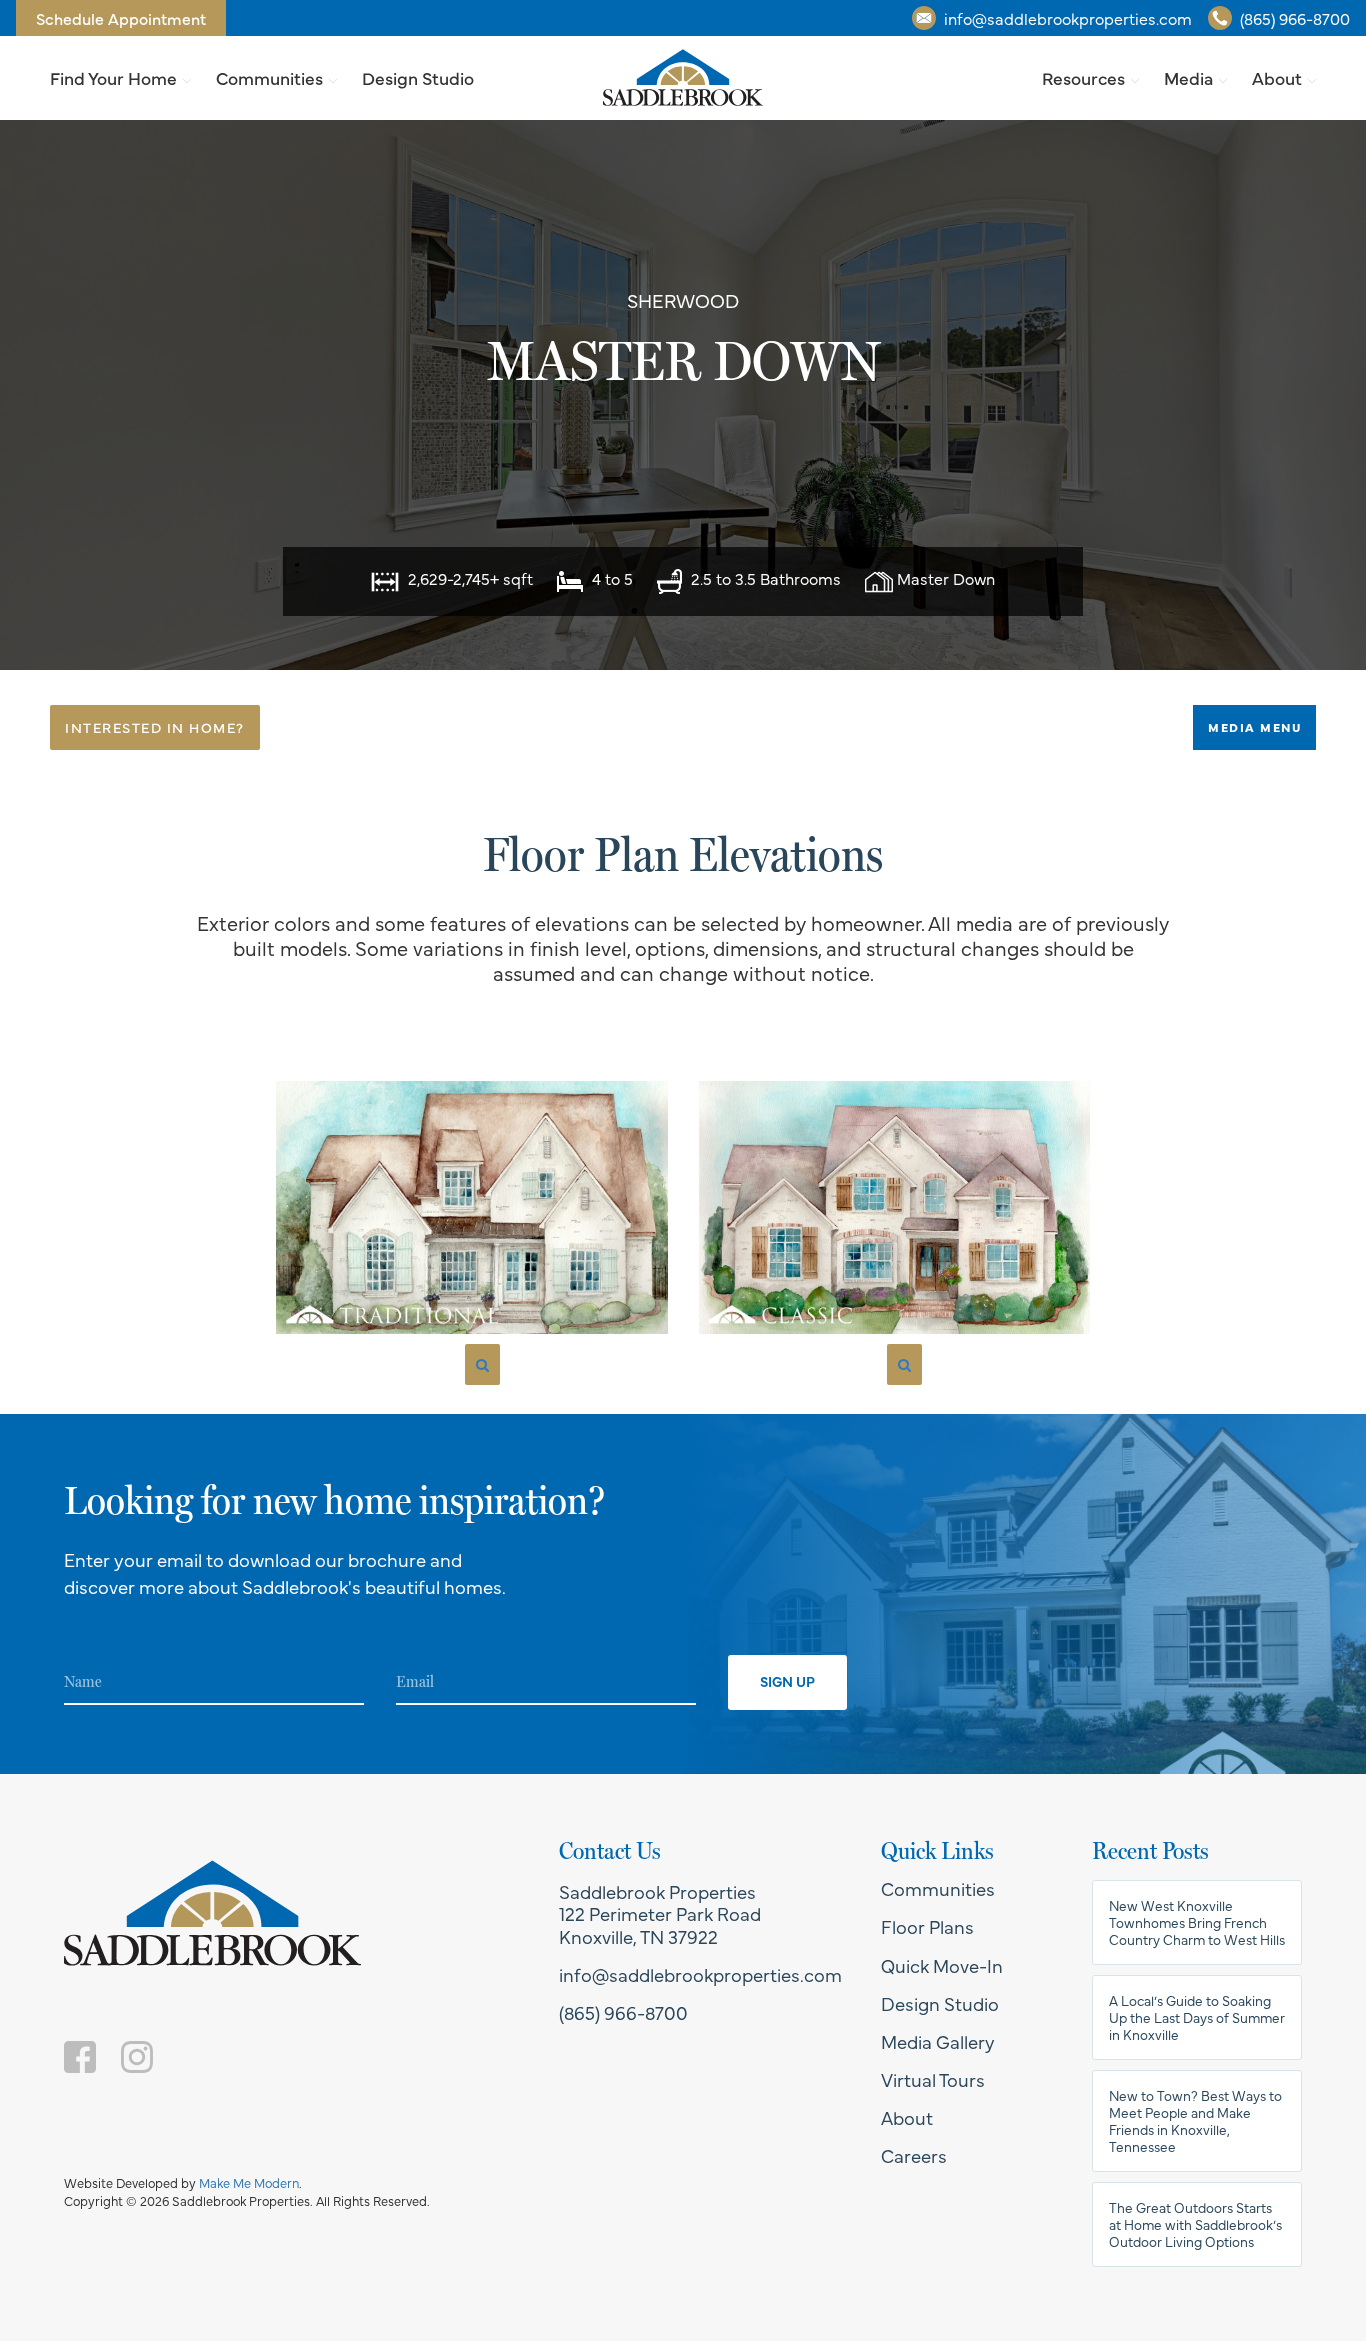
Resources (1083, 78)
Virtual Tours (933, 2079)
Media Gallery (938, 2041)
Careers (914, 2155)
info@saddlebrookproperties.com (1068, 18)
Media (1188, 78)
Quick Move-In (942, 1965)
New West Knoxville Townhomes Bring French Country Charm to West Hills (1197, 1922)
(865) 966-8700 (1295, 18)
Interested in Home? (155, 727)
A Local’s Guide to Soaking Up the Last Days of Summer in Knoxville (1197, 2017)
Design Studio (418, 78)
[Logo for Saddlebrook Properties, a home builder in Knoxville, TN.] (682, 77)
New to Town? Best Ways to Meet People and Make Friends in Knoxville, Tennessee (1195, 2121)
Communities (269, 78)
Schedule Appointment (121, 18)
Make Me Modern (249, 2182)
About (1277, 78)
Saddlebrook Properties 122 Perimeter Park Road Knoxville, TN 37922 (660, 1913)
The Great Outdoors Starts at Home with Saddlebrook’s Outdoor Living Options (1195, 2224)
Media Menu (1254, 727)
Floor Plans (927, 1926)
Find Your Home (113, 78)
